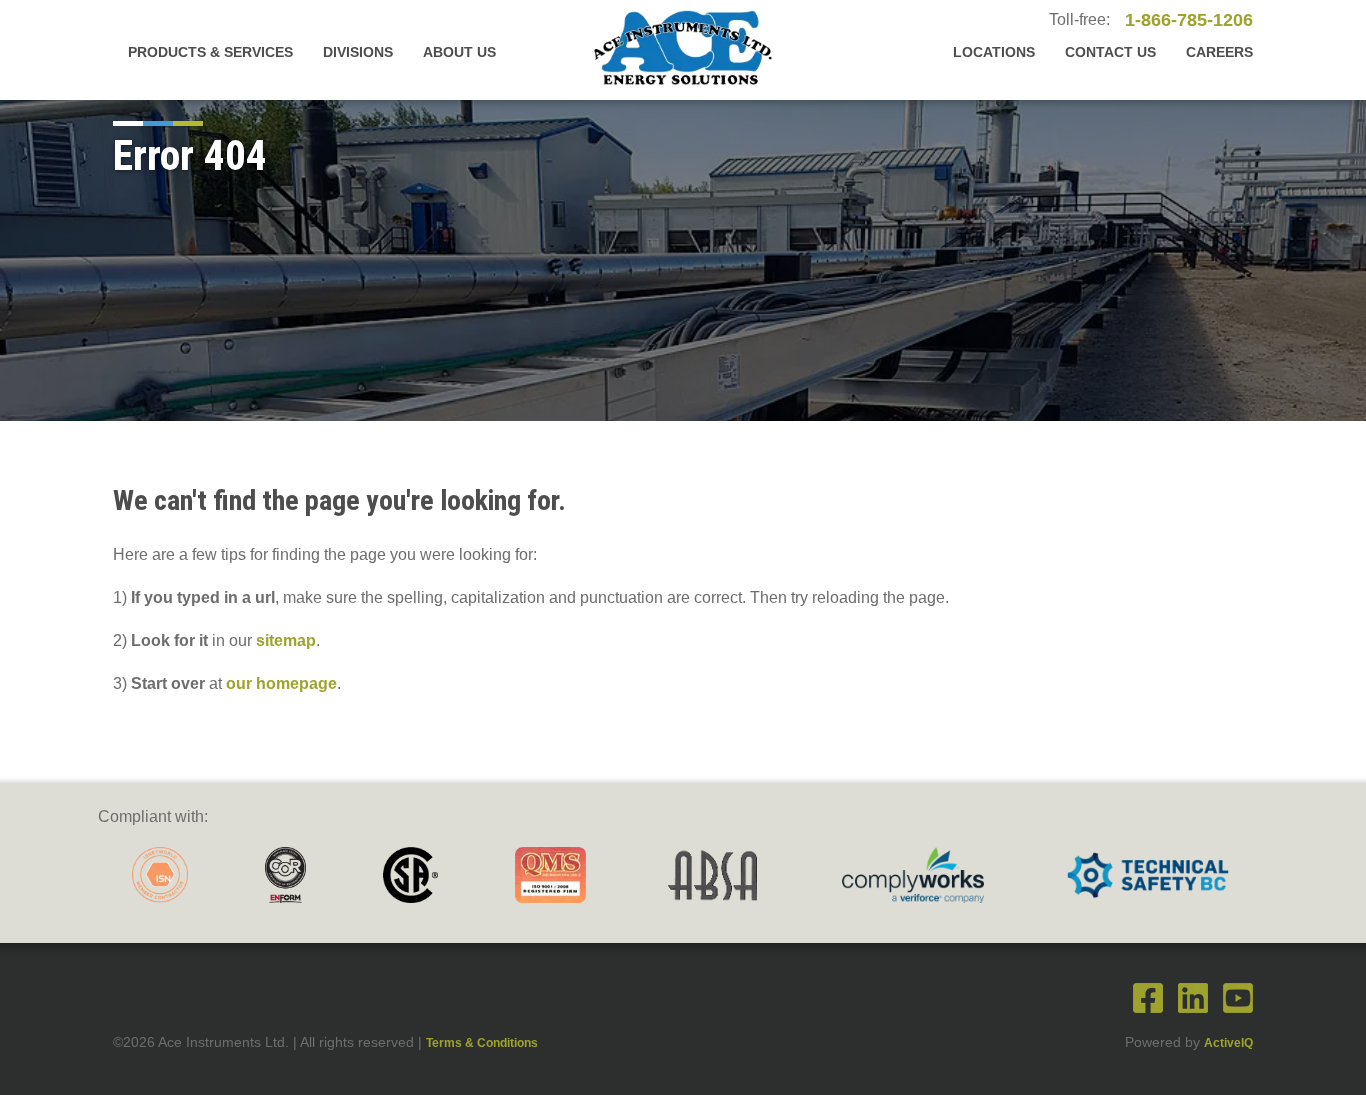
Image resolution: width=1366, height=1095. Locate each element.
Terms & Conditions (482, 1043)
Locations (994, 52)
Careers (1219, 52)
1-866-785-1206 (1189, 20)
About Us (459, 52)
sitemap (286, 640)
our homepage (281, 683)
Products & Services (210, 52)
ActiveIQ (1228, 1043)
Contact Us (1110, 52)
